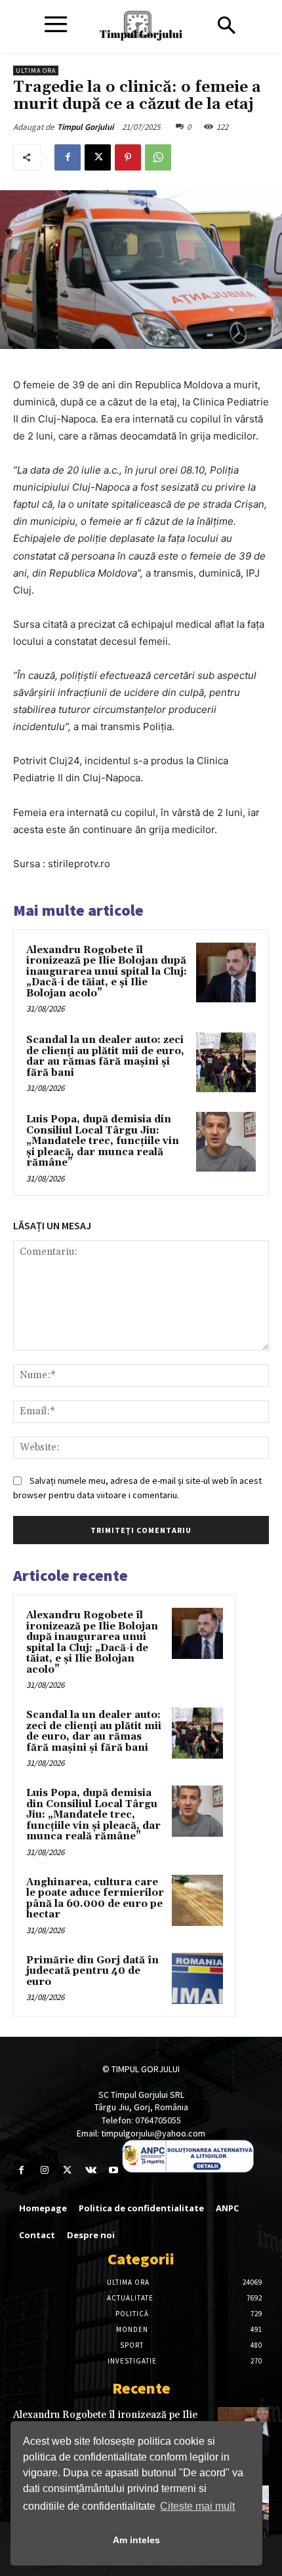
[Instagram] (44, 2170)
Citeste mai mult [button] (197, 2506)
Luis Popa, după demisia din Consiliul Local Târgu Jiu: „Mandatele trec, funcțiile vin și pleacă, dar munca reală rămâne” (103, 1141)
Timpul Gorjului (85, 127)
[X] (98, 157)
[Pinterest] (128, 157)
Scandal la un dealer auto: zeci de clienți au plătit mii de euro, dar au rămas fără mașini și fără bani (105, 1056)
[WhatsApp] (158, 157)
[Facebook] (68, 157)
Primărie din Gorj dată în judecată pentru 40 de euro (92, 1971)
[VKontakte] (91, 2170)
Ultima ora (36, 71)
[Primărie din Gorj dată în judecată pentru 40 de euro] (197, 1978)
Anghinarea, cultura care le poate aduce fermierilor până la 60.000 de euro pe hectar (95, 1899)
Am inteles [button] (136, 2540)
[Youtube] (114, 2170)
